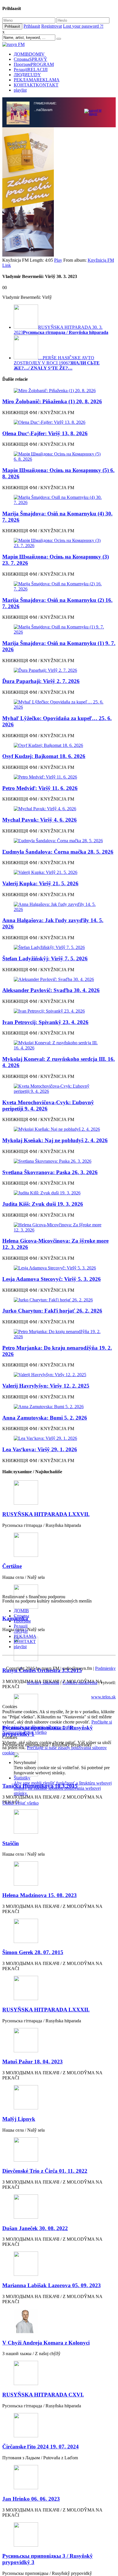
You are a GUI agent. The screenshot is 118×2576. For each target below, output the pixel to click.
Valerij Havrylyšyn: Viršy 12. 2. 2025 (46, 1386)
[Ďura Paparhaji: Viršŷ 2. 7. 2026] (59, 670)
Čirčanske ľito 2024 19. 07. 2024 (41, 2447)
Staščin (11, 1843)
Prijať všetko (35, 1732)
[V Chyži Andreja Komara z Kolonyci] (59, 2322)
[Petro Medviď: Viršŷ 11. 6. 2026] (59, 777)
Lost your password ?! (83, 26)
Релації (31, 69)
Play (58, 260)
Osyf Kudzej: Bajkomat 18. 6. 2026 (44, 756)
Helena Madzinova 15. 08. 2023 (40, 1895)
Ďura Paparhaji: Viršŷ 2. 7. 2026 (41, 681)
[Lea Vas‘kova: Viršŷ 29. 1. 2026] (59, 1438)
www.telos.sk (103, 1697)
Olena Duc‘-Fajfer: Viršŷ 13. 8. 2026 (45, 433)
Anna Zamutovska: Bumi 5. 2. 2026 (45, 1418)
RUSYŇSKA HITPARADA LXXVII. (46, 1514)
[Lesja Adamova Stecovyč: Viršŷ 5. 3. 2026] (59, 1268)
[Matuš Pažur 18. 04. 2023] (59, 2041)
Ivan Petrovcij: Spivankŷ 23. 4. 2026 (45, 1022)
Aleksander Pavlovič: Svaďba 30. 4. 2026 (51, 990)
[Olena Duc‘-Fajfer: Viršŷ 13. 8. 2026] (59, 422)
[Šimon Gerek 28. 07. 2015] (59, 1931)
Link (7, 265)
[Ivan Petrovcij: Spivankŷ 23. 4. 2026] (59, 1011)
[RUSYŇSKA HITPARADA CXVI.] (59, 2374)
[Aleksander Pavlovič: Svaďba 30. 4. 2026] (59, 979)
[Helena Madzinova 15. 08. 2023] (59, 1874)
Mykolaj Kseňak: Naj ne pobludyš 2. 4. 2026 (55, 1140)
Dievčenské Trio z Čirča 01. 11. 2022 (45, 2171)
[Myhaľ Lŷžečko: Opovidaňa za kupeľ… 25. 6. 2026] (59, 705)
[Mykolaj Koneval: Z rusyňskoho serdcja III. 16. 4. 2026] (59, 1045)
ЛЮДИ (27, 75)
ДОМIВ (29, 54)
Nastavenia (13, 1732)
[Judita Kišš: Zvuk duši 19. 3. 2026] (59, 1193)
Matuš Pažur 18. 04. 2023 (33, 2062)
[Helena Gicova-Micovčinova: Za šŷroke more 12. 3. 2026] (59, 1227)
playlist (20, 90)
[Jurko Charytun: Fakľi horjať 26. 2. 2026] (59, 1300)
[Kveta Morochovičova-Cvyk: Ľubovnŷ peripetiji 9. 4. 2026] (59, 1089)
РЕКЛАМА (37, 80)
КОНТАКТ (36, 85)
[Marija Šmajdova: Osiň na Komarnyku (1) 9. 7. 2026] (59, 630)
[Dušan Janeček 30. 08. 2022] (59, 2207)
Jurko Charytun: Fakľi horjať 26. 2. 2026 (52, 1311)
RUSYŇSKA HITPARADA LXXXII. (46, 2010)
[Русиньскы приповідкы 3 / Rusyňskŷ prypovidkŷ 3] (59, 2535)
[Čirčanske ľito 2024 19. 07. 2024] (59, 2426)
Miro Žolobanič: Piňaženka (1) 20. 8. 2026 (52, 401)
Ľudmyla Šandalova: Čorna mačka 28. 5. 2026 (58, 852)
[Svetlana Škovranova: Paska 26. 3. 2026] (59, 1161)
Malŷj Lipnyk (19, 2119)
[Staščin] (59, 1822)
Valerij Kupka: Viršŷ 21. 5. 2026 (40, 883)
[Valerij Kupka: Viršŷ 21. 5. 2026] (59, 872)
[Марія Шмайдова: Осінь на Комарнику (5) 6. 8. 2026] (59, 457)
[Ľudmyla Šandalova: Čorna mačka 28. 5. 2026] (59, 841)
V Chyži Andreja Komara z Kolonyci (46, 2343)
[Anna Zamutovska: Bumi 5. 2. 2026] (59, 1407)
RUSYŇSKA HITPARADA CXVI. (43, 2395)
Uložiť (9, 1803)
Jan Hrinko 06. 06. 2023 (31, 2499)
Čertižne (12, 1566)
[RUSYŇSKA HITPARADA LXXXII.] (59, 1989)
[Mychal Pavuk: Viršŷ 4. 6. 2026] (59, 809)
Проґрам (34, 64)
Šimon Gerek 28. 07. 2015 (33, 1952)
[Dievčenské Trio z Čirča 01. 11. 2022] (59, 2150)
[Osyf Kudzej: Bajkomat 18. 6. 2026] (59, 745)
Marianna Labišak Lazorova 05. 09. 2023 (52, 2285)
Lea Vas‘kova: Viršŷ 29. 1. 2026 (40, 1449)
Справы (31, 59)
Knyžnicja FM (101, 260)
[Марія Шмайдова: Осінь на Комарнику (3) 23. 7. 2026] (59, 543)
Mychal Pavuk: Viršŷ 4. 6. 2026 (40, 820)
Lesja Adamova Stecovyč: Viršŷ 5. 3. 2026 (52, 1279)
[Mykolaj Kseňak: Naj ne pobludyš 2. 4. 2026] (59, 1129)
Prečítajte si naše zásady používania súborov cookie (57, 1725)
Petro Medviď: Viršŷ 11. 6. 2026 (40, 788)
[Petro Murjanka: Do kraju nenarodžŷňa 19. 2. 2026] (59, 1334)
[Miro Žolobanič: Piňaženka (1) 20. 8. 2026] (59, 391)
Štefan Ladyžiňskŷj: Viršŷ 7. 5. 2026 (45, 959)
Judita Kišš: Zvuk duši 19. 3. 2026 (43, 1204)
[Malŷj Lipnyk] (59, 2098)
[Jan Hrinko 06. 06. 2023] (59, 2478)
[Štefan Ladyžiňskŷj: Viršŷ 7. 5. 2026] (59, 948)
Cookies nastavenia (80, 1683)
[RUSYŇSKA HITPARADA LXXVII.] (59, 1493)
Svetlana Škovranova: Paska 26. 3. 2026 (50, 1172)
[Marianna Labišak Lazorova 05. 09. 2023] (59, 2264)
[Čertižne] (59, 1545)
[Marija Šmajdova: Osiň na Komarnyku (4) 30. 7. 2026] (59, 500)
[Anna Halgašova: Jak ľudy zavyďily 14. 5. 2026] (59, 907)
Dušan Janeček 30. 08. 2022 (35, 2228)
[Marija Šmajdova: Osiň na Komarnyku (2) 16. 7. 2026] (59, 586)
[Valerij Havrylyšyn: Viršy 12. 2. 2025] (59, 1375)
